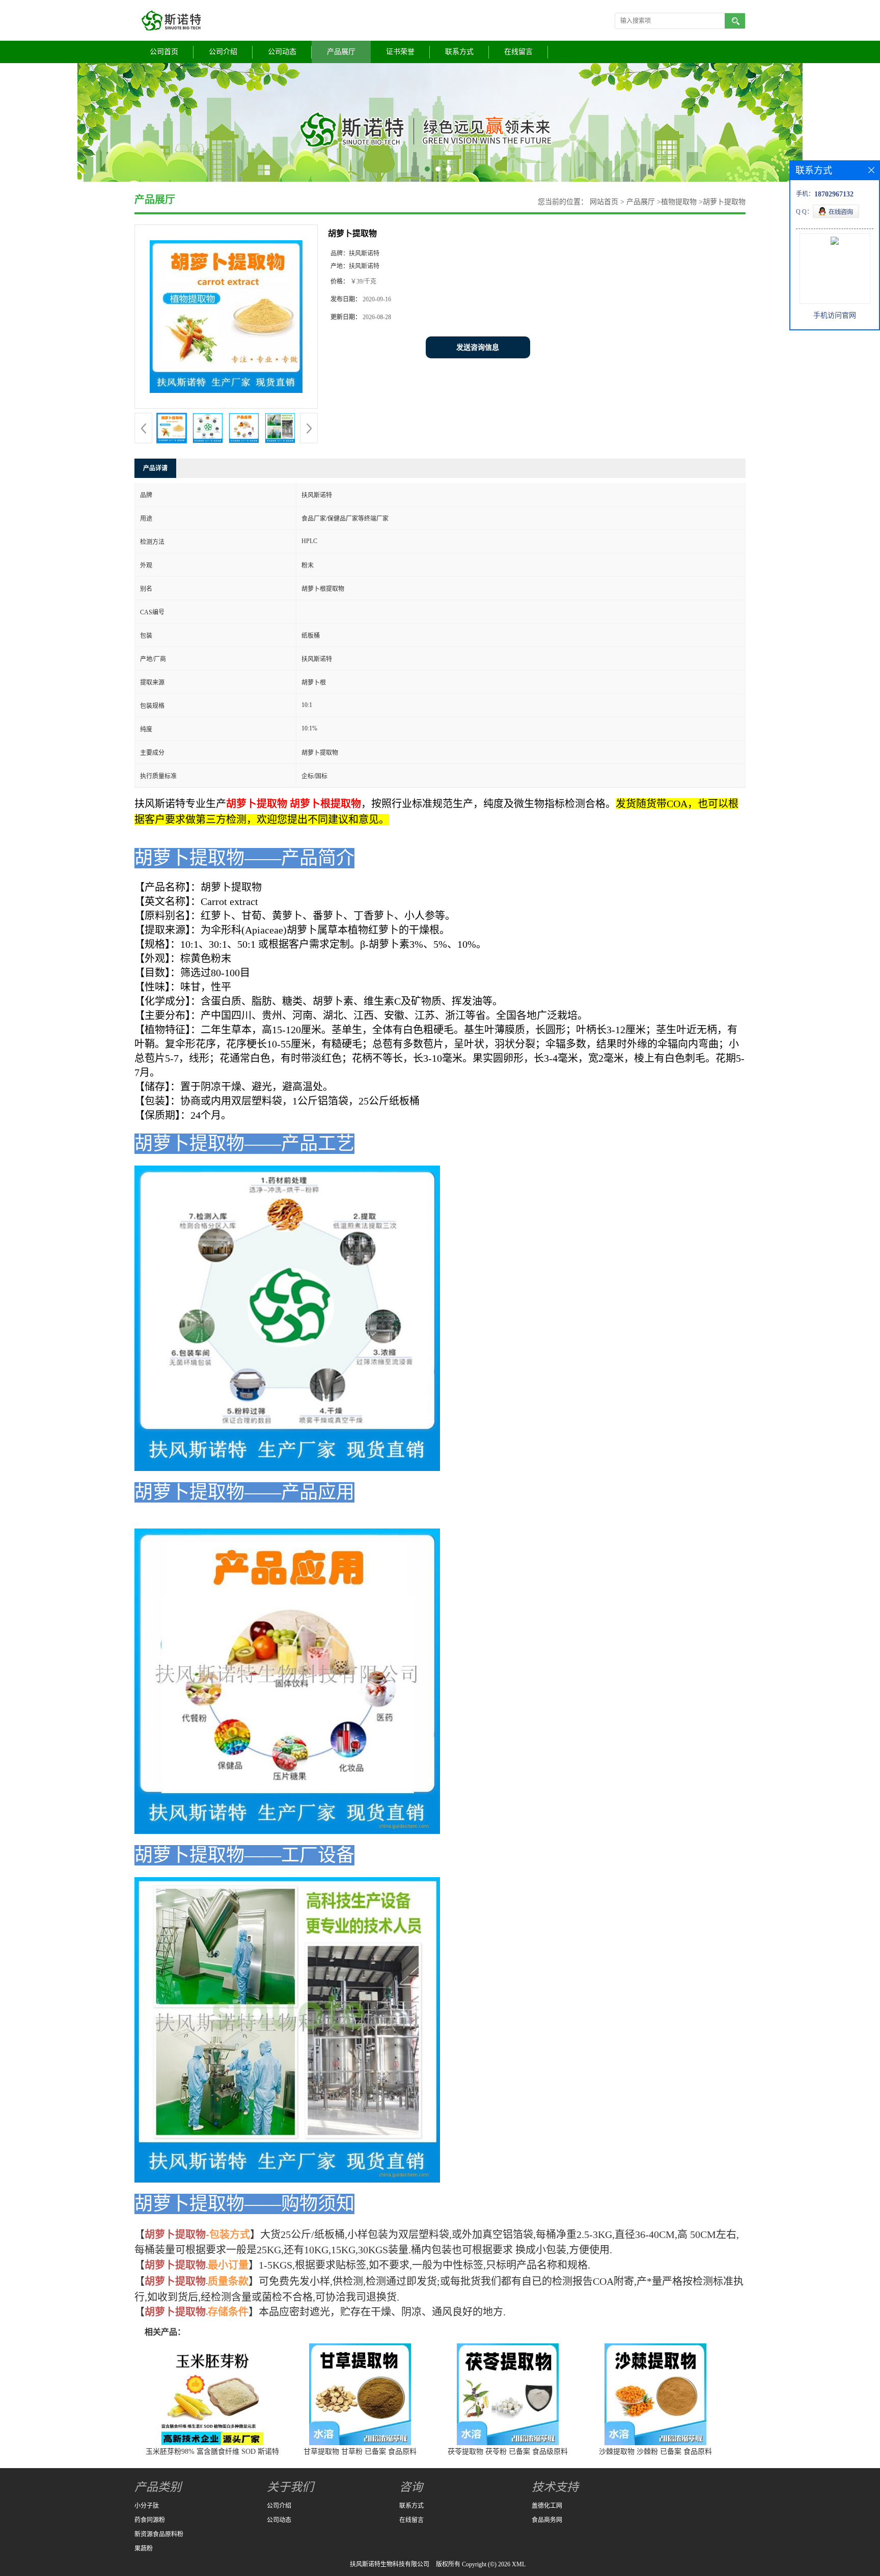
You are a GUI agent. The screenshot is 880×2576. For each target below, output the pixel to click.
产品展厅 (341, 52)
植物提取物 (679, 202)
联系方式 (459, 52)
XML (519, 2564)
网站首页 (604, 202)
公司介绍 (223, 52)
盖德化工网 (547, 2506)
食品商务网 (547, 2520)
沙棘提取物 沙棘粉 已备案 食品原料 (655, 2452)
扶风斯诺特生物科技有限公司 (390, 2564)
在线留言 (518, 52)
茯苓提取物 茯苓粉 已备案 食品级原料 (508, 2452)
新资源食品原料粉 (159, 2534)
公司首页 (164, 52)
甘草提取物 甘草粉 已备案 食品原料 (360, 2452)
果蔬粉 (144, 2549)
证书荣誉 (400, 52)
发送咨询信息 (478, 347)
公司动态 (282, 52)
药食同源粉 (150, 2520)
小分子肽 (147, 2506)
